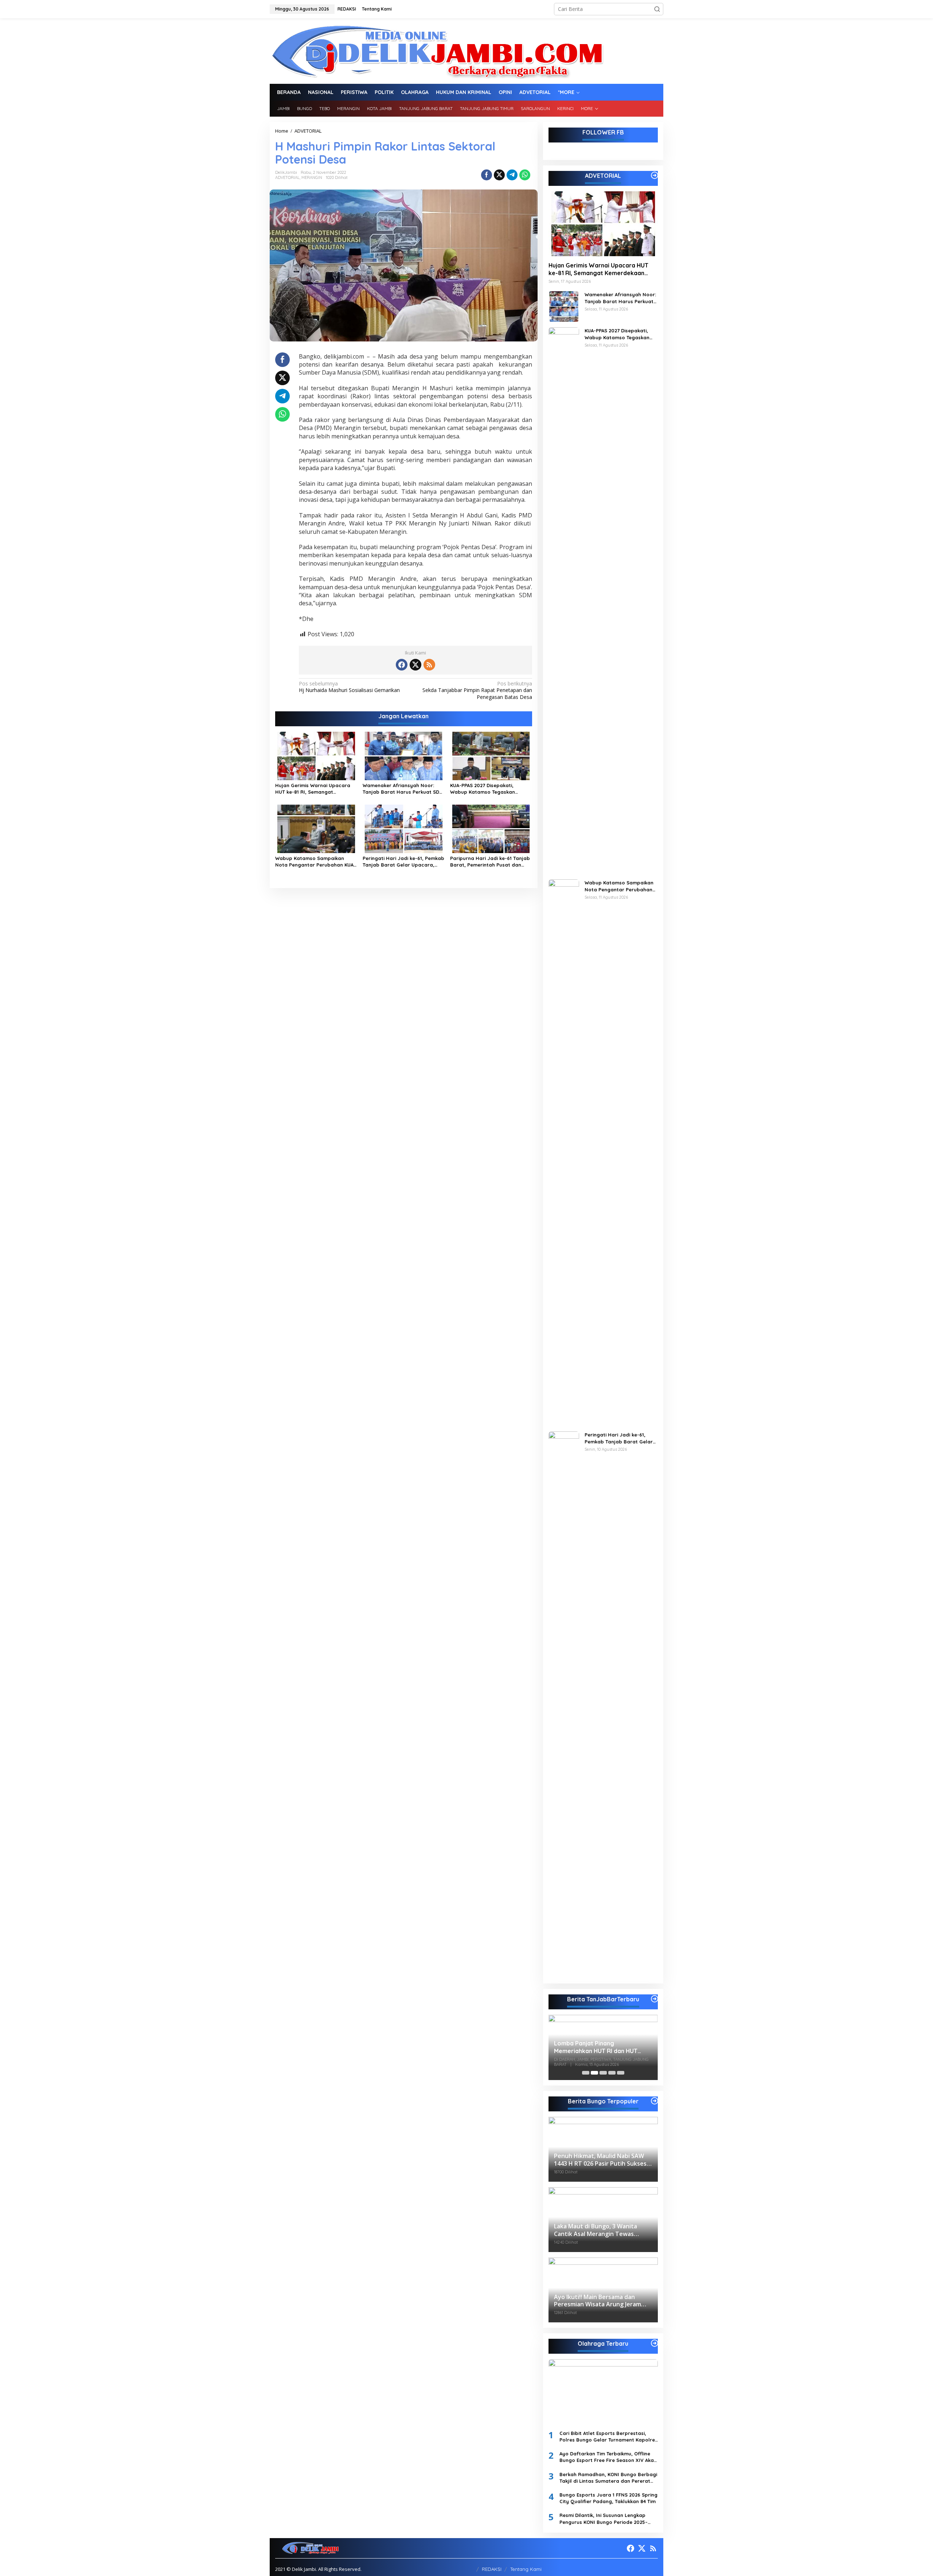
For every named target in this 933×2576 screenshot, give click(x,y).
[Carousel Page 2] (594, 2073)
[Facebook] (402, 665)
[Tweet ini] (499, 175)
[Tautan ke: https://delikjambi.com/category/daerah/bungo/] (655, 2101)
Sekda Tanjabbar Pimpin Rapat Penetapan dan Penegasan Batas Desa (477, 690)
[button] (657, 9)
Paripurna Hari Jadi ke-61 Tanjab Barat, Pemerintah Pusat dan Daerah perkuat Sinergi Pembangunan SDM (490, 862)
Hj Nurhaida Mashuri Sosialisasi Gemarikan (349, 687)
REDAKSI (492, 2569)
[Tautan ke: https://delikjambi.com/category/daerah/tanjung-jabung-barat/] (655, 1999)
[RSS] (429, 665)
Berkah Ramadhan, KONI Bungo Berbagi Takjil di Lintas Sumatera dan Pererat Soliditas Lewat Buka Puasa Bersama (608, 2478)
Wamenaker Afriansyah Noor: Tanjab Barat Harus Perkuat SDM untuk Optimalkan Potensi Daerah (403, 789)
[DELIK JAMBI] (437, 50)
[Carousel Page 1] (586, 2073)
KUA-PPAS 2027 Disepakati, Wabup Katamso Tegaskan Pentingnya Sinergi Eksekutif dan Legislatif (490, 789)
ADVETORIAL (287, 177)
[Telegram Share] (512, 175)
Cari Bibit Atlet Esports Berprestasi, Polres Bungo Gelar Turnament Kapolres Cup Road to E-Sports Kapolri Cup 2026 (608, 2437)
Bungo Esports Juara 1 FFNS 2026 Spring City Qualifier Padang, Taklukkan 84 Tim (608, 2498)
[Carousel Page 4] (612, 2073)
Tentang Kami (526, 2569)
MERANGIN (312, 177)
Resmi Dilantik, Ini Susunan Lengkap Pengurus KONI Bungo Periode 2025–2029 (604, 2519)
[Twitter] (415, 665)
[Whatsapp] (525, 175)
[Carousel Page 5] (621, 2073)
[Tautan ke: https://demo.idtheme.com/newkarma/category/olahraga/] (655, 2343)
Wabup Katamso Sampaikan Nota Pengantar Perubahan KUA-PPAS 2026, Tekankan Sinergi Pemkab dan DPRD (315, 862)
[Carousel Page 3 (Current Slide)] (603, 2073)
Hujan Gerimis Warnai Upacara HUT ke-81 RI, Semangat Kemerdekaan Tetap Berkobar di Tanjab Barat (315, 789)
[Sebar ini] (487, 175)
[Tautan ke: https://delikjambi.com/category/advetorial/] (655, 175)
